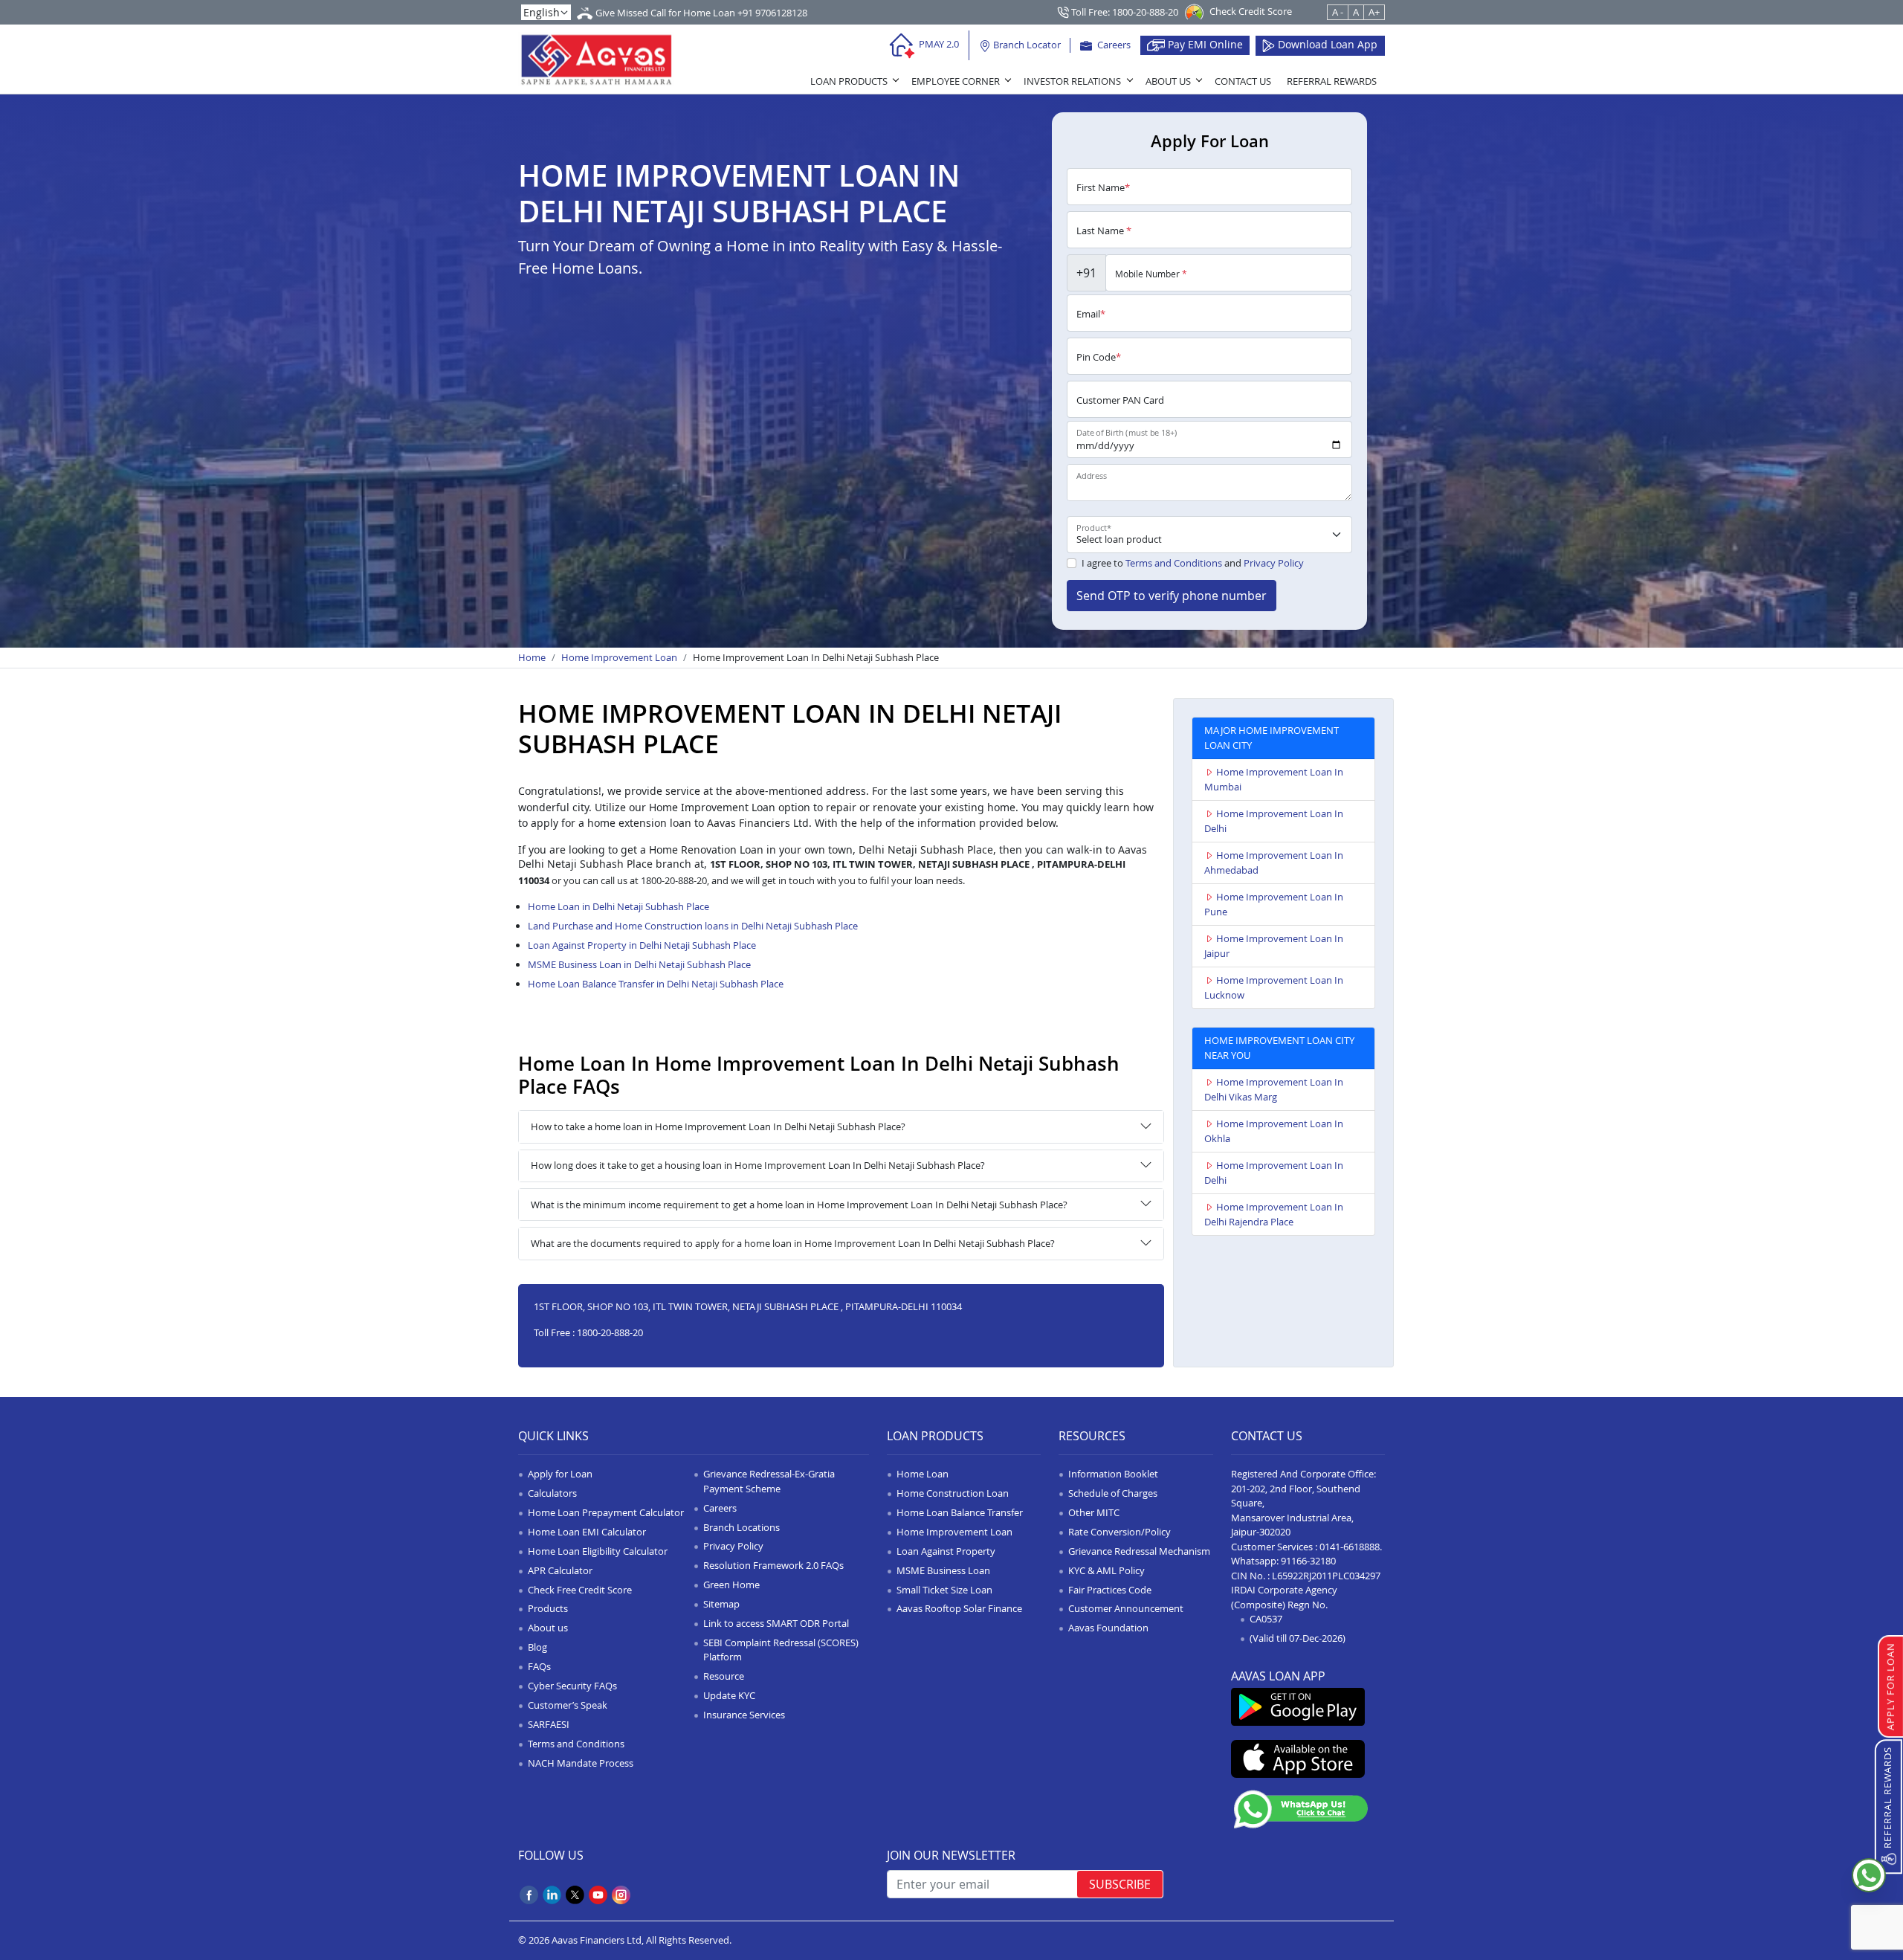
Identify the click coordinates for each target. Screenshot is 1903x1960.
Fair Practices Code (1110, 1590)
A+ (1374, 12)
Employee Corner (956, 81)
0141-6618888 (1350, 1547)
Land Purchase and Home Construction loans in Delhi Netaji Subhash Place (693, 926)
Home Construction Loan (953, 1493)
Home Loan (923, 1474)
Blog (537, 1647)
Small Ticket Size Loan (944, 1590)
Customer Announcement (1126, 1608)
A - (1338, 12)
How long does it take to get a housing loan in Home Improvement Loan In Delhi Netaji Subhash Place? (758, 1165)
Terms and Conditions (1174, 563)
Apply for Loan (560, 1474)
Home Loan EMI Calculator (587, 1532)
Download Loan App (1326, 44)
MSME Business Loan (943, 1570)
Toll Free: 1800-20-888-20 (1124, 12)
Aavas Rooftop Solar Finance (959, 1608)
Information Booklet (1113, 1474)
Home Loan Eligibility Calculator (598, 1551)
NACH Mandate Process (581, 1763)
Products (548, 1608)
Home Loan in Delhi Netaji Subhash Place (618, 906)
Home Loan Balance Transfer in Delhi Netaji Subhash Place (656, 984)
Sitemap (721, 1604)
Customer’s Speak (568, 1705)
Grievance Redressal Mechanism (1139, 1551)
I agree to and (1193, 563)
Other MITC (1094, 1512)
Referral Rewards (1332, 81)
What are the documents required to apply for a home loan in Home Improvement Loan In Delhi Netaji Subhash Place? (793, 1243)
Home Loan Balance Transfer (960, 1512)
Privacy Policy (1274, 563)
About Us (1168, 81)
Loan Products (849, 81)
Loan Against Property (946, 1551)
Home (532, 657)
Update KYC (729, 1695)
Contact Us (1243, 81)
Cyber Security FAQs (572, 1686)
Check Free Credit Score (580, 1590)
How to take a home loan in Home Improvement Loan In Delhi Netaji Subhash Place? (718, 1126)
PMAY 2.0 (938, 44)
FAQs (539, 1666)
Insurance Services (744, 1715)
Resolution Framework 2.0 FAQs (773, 1565)
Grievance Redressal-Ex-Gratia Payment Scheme (769, 1481)
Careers (1113, 45)
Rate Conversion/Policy (1119, 1532)
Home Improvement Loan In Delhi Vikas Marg (1274, 1089)
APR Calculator (560, 1570)
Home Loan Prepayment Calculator (606, 1512)
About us (548, 1628)
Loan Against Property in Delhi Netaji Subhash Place (642, 945)
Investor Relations (1072, 81)
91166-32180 (1308, 1561)
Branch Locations (742, 1527)
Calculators (552, 1493)
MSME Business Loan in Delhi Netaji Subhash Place (639, 964)
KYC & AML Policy (1106, 1570)
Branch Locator (1026, 45)
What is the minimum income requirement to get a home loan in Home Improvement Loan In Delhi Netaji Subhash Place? (799, 1205)
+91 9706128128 (772, 13)
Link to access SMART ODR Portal (776, 1623)
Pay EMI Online (1204, 44)
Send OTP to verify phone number (1172, 596)
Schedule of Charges (1113, 1493)
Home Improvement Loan (619, 657)
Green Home (731, 1585)
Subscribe (1120, 1884)
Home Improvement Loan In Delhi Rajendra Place (1274, 1214)
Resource (724, 1676)
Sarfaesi (549, 1724)
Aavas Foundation (1108, 1628)
